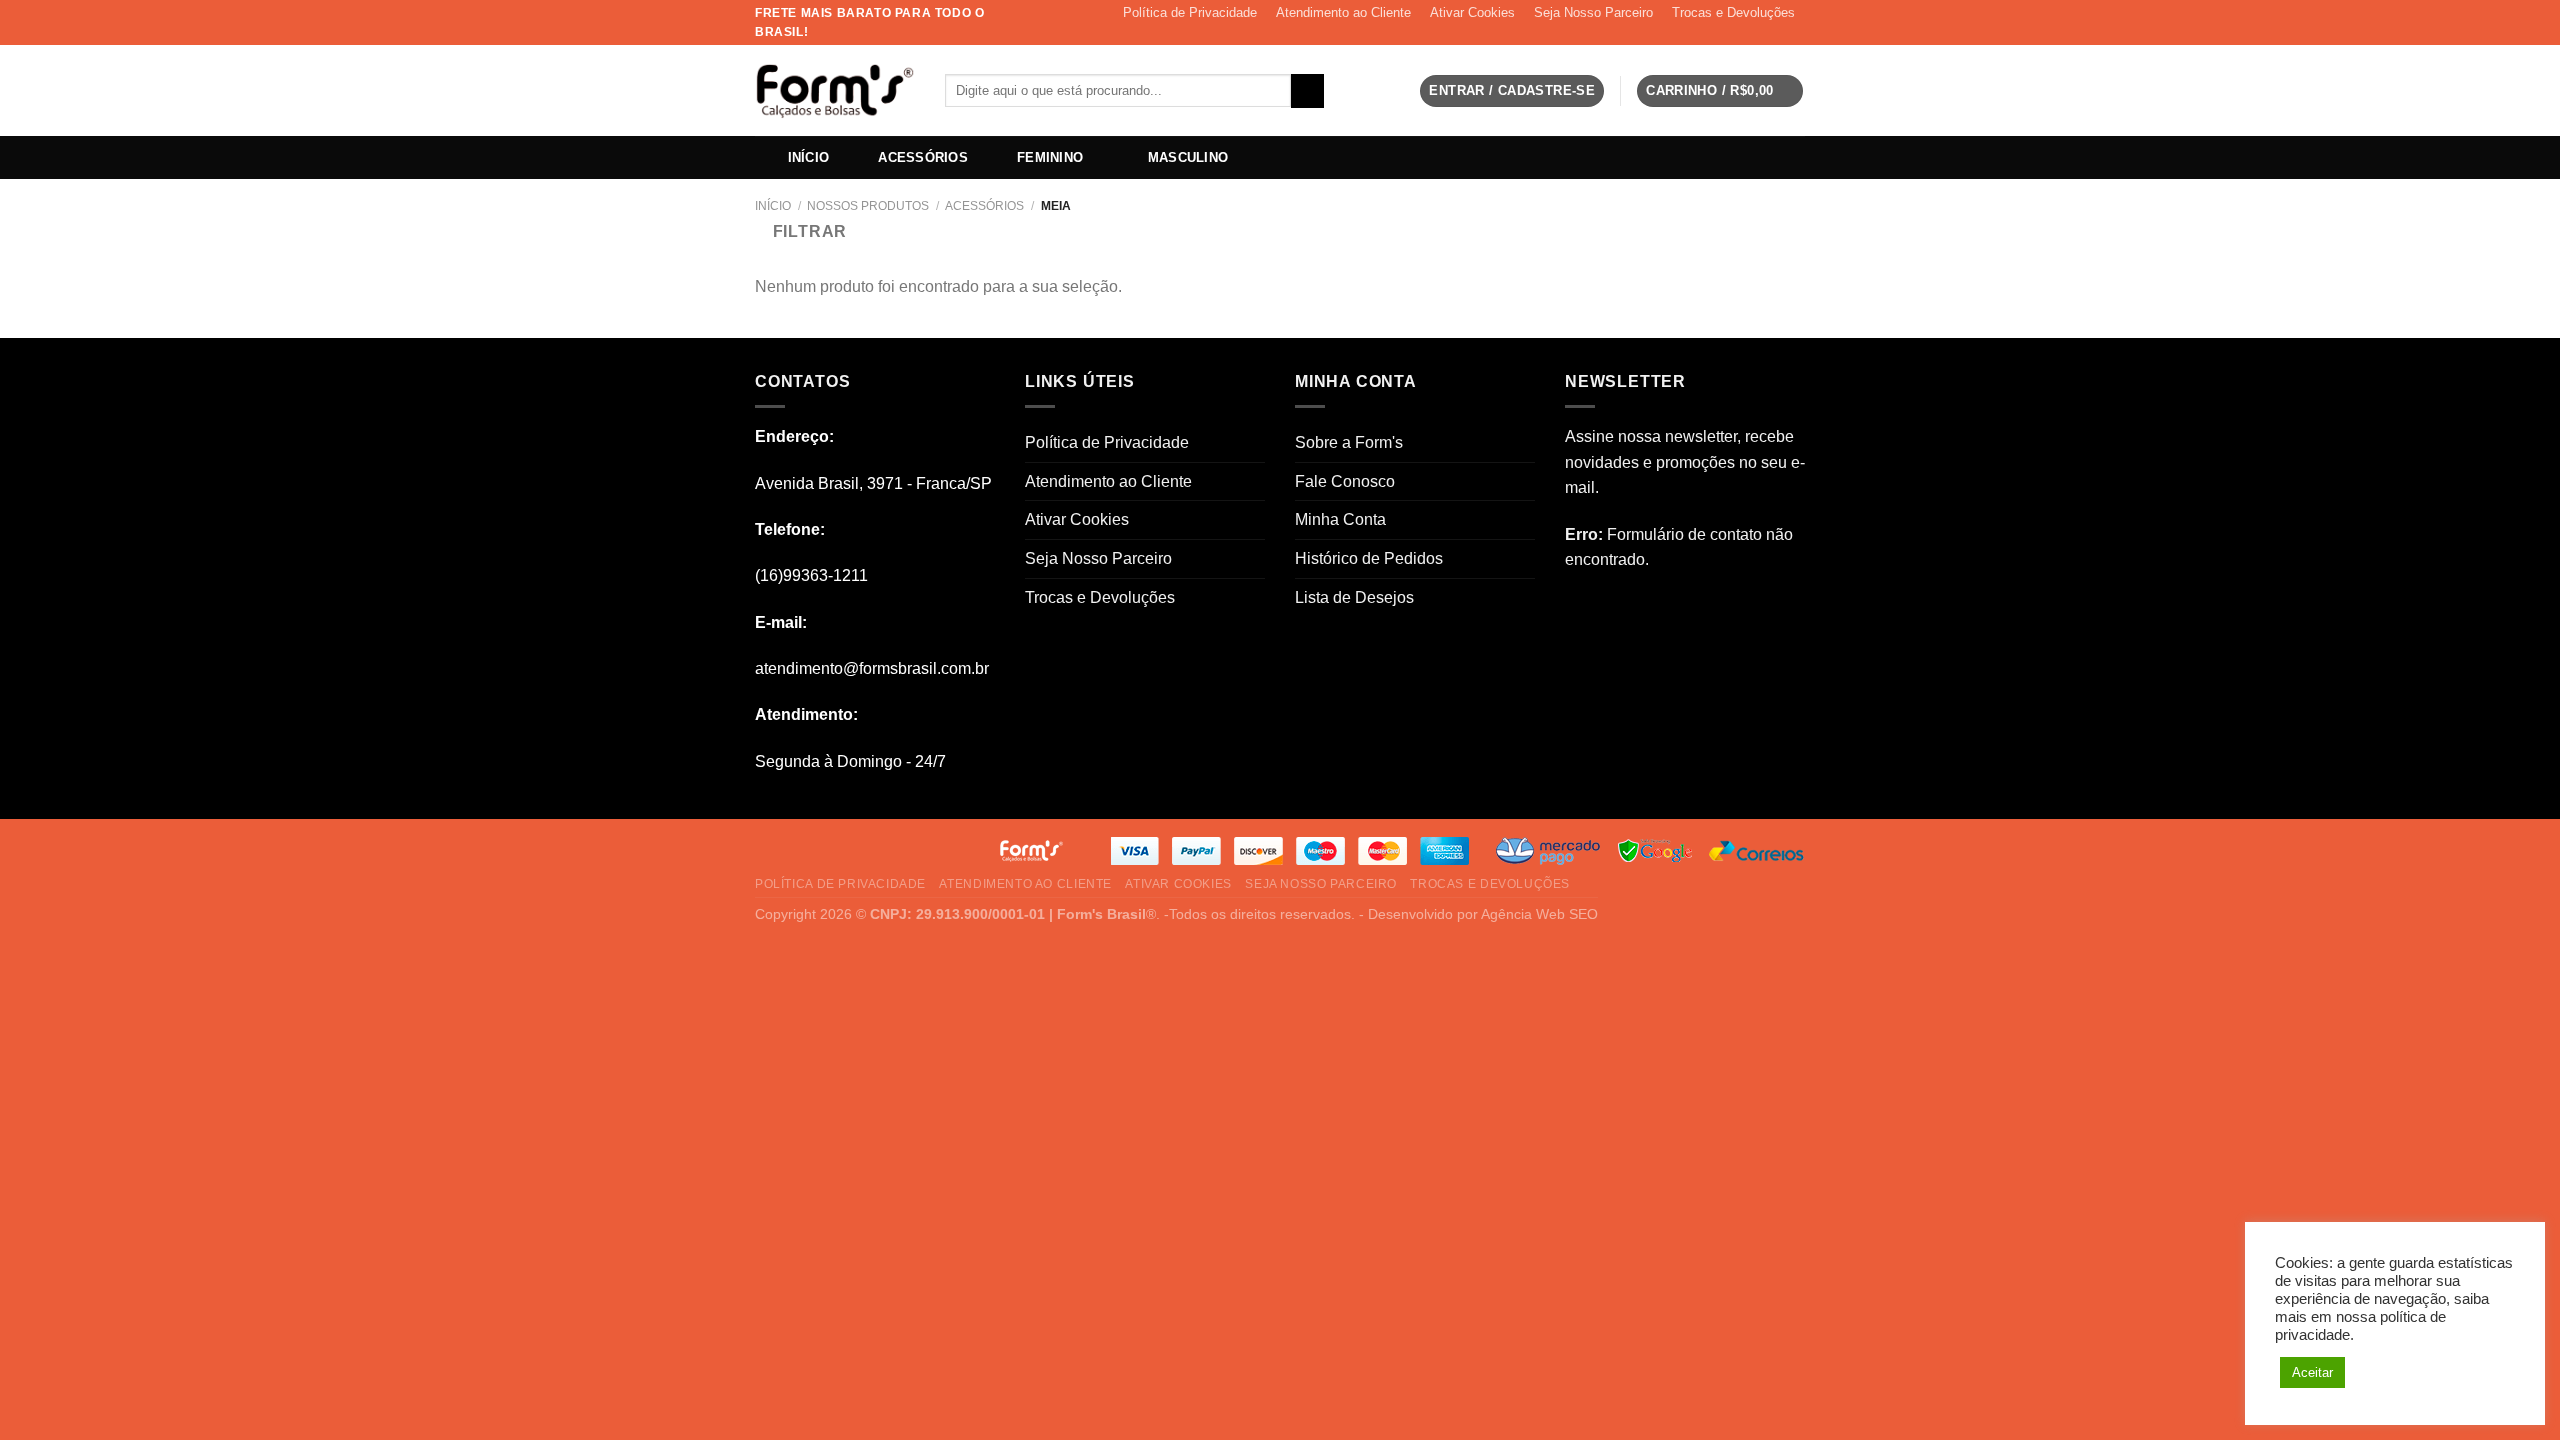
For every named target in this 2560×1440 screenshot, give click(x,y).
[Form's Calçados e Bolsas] (835, 91)
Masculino (1188, 157)
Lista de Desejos (1354, 597)
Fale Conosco (1345, 481)
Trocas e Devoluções (1733, 12)
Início (809, 157)
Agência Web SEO (1539, 914)
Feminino (1050, 157)
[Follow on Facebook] (1738, 35)
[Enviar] (1307, 91)
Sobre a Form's (1349, 442)
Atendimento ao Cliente (1343, 12)
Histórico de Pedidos (1369, 558)
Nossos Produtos (868, 206)
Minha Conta (1340, 519)
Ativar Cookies (1472, 12)
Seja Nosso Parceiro (1593, 12)
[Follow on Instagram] (1757, 35)
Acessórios (923, 157)
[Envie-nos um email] (1795, 35)
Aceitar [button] (2312, 1372)
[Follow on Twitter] (1776, 35)
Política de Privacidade (1190, 12)
